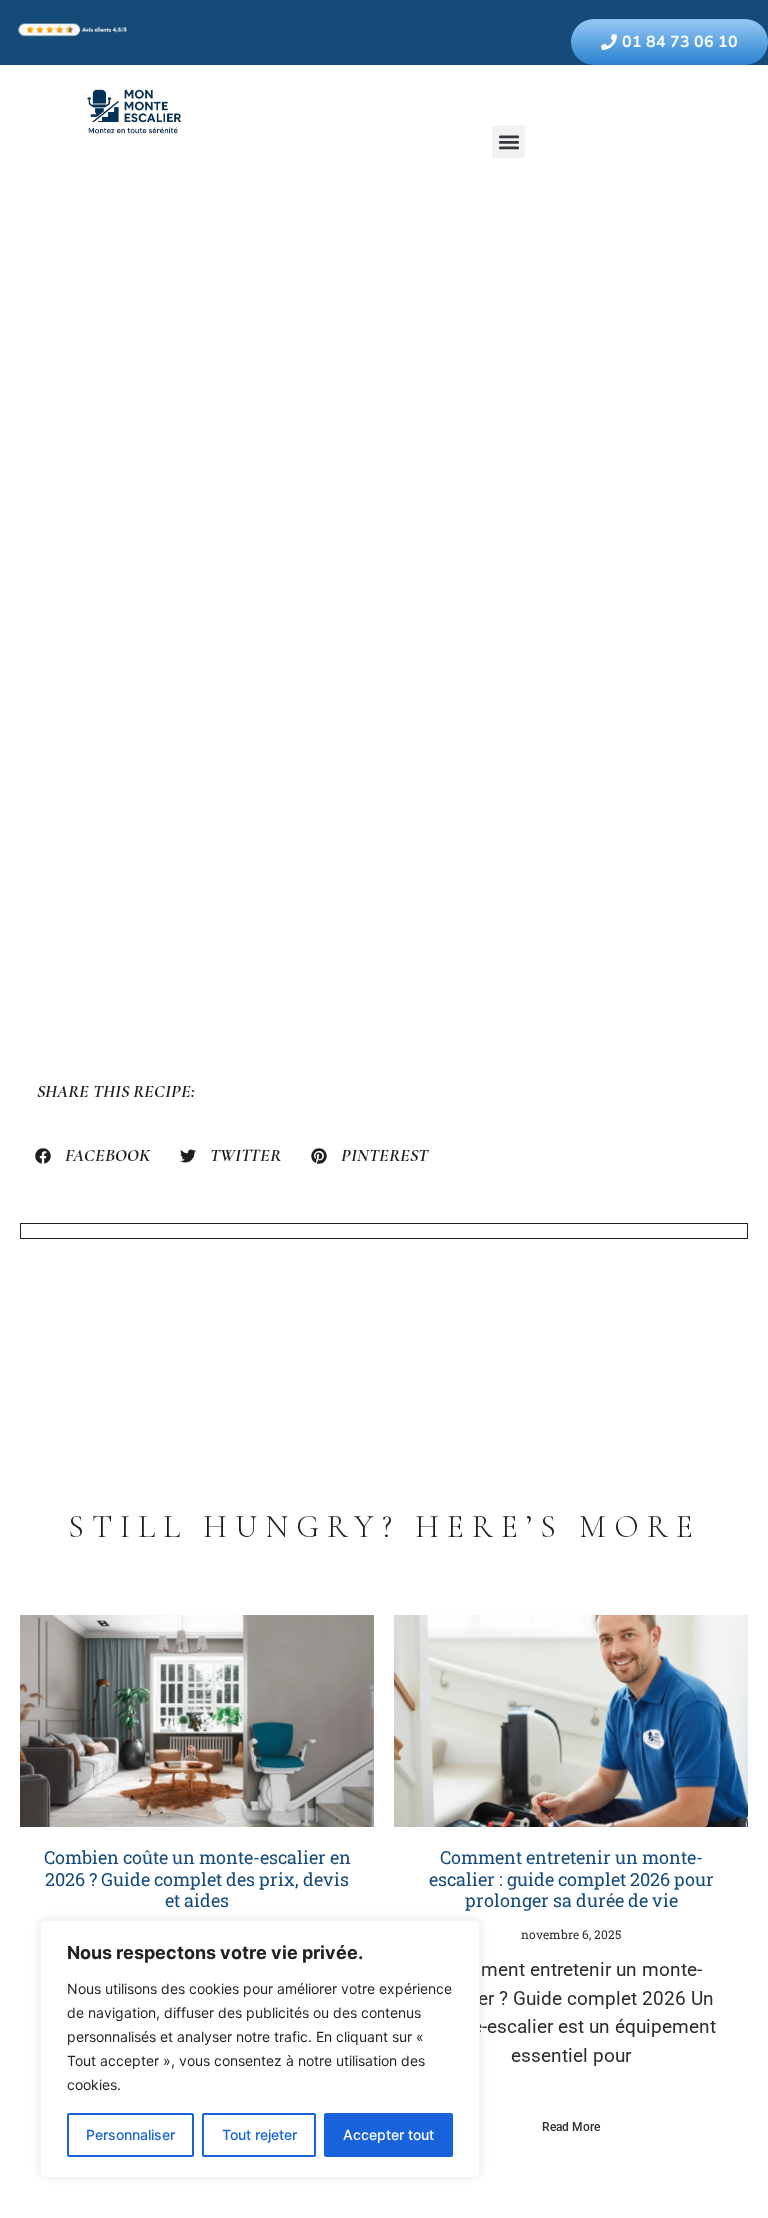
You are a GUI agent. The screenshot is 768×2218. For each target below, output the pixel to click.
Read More (571, 2127)
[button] (508, 141)
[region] (260, 2049)
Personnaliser (130, 2134)
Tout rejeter (259, 2134)
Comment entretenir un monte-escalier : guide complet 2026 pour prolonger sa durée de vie (571, 1878)
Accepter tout (388, 2134)
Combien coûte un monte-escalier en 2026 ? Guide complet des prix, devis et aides (197, 1878)
